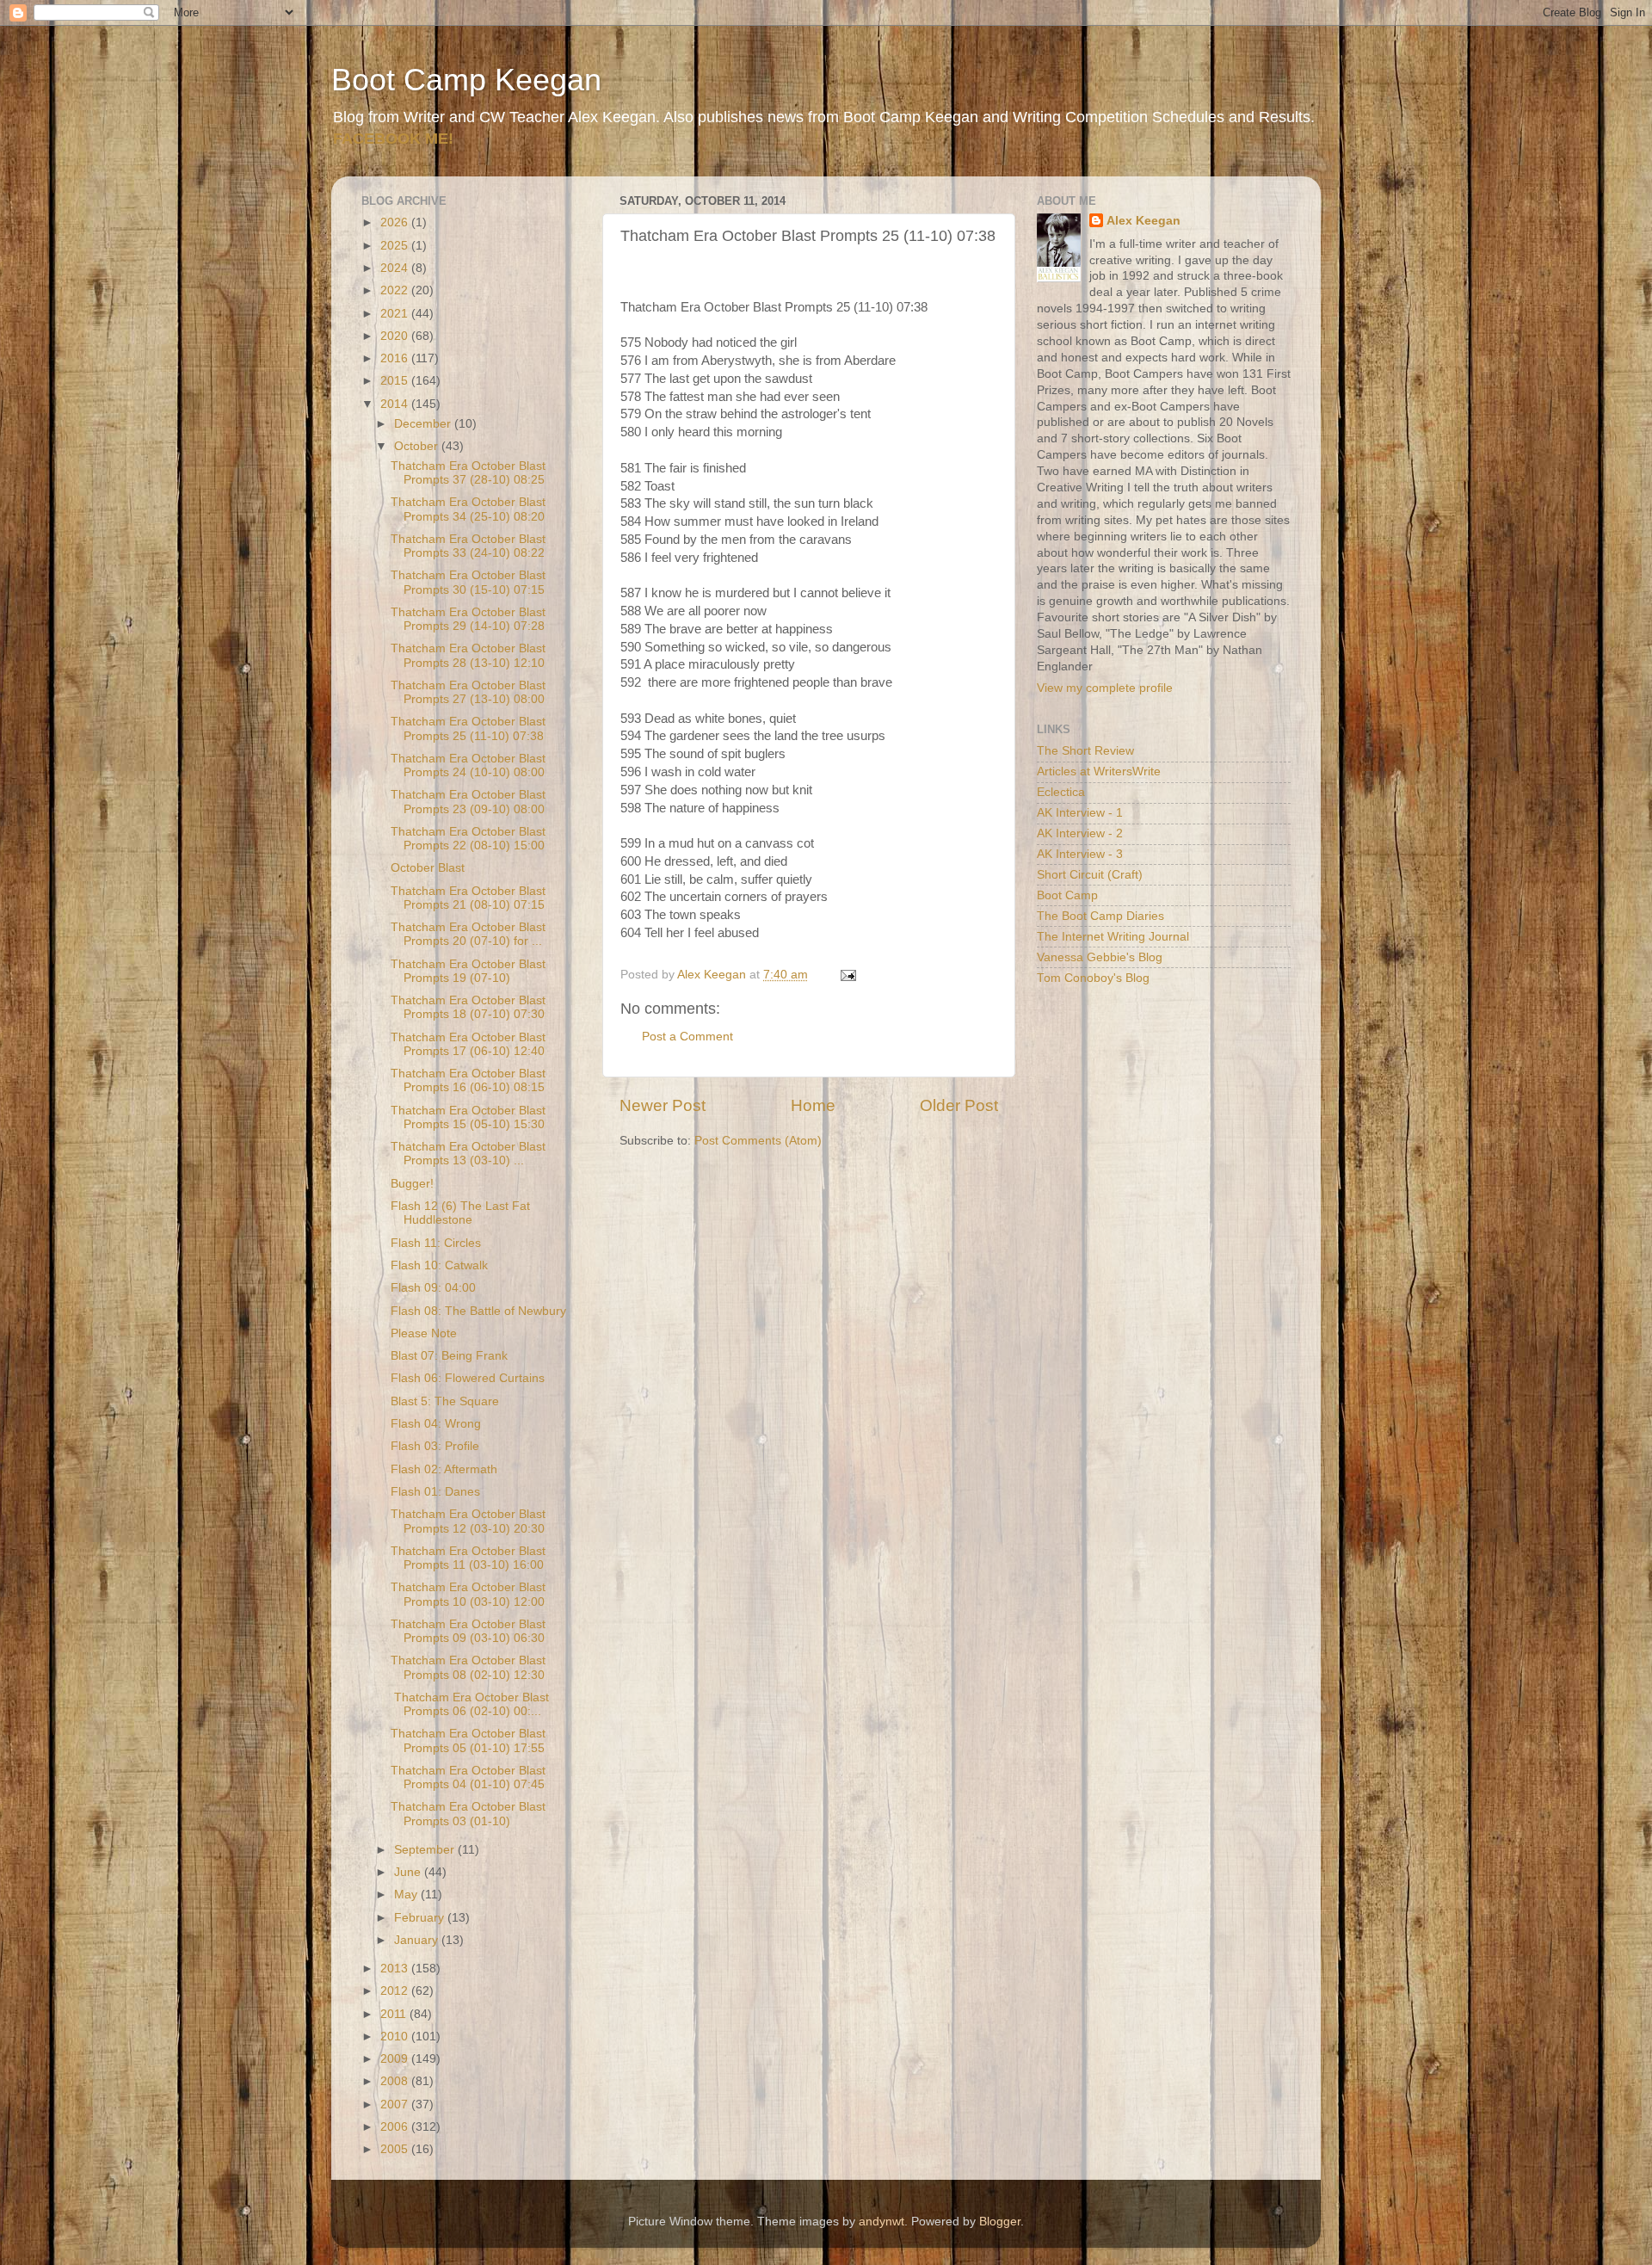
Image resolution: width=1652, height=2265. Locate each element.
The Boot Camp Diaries (1100, 916)
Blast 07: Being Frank (449, 1356)
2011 (395, 2014)
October (418, 446)
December (424, 424)
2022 (396, 290)
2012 (396, 1991)
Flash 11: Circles (436, 1243)
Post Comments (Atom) (758, 1141)
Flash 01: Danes (435, 1492)
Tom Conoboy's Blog (1093, 978)
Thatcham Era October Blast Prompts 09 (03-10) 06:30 (468, 1631)
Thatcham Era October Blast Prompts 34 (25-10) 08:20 (468, 509)
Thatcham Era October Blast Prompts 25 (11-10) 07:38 (468, 728)
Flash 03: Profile (435, 1446)
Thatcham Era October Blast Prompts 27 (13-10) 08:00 (468, 692)
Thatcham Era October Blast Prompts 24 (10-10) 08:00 (468, 765)
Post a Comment (687, 1037)
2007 (396, 2105)
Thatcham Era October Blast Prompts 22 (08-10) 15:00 (468, 839)
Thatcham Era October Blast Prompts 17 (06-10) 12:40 (468, 1044)
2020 (396, 336)
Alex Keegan (1143, 221)
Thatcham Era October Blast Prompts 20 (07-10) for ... (468, 934)
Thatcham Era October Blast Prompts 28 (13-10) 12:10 (468, 655)
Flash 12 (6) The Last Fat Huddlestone (460, 1213)
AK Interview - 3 (1080, 854)
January (418, 1940)
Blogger (1000, 2222)
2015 (396, 381)
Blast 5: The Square (445, 1401)
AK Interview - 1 (1080, 813)
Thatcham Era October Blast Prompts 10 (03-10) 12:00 (468, 1594)
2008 (396, 2081)
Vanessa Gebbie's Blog (1100, 957)
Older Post (959, 1105)
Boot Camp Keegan (466, 80)
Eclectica (1061, 792)
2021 (396, 314)
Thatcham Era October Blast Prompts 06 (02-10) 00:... (470, 1704)
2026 (396, 222)
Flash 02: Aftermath (444, 1469)
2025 (396, 246)
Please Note (424, 1333)
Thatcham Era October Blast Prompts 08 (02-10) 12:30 (468, 1667)
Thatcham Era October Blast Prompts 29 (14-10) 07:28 (468, 619)
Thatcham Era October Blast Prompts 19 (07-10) (468, 971)
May (407, 1895)
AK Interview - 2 (1080, 833)
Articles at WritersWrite (1099, 771)
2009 (396, 2059)
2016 (396, 358)
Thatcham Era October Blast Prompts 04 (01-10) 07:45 (468, 1777)
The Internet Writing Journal (1113, 937)
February (421, 1918)
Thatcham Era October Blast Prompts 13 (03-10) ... (468, 1154)
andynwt (881, 2222)
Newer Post (663, 1105)
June (409, 1872)
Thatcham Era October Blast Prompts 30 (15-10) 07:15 (468, 582)
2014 (396, 404)
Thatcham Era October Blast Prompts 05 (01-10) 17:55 (468, 1740)
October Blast (428, 868)
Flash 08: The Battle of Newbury (478, 1311)
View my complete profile (1105, 688)
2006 (396, 2127)
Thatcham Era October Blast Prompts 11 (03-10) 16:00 (468, 1558)
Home (813, 1105)
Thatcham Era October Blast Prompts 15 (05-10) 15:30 (468, 1117)
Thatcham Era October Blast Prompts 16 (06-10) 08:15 (468, 1080)
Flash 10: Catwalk (439, 1265)
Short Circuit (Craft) (1090, 875)
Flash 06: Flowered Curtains (468, 1378)
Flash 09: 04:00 (433, 1288)
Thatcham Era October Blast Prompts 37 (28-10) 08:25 (468, 473)
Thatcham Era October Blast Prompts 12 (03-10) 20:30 (468, 1521)
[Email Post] (847, 975)
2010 (396, 2037)
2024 (396, 268)
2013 (396, 1969)
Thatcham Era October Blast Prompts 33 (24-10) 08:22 (468, 546)
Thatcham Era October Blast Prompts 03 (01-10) (468, 1814)
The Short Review (1085, 751)
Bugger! (412, 1184)
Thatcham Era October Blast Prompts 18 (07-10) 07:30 (468, 1007)
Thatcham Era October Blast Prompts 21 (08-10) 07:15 (468, 898)
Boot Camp (1067, 895)
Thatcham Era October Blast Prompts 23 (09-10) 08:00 (468, 802)
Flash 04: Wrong (436, 1424)
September (426, 1850)
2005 (396, 2149)
